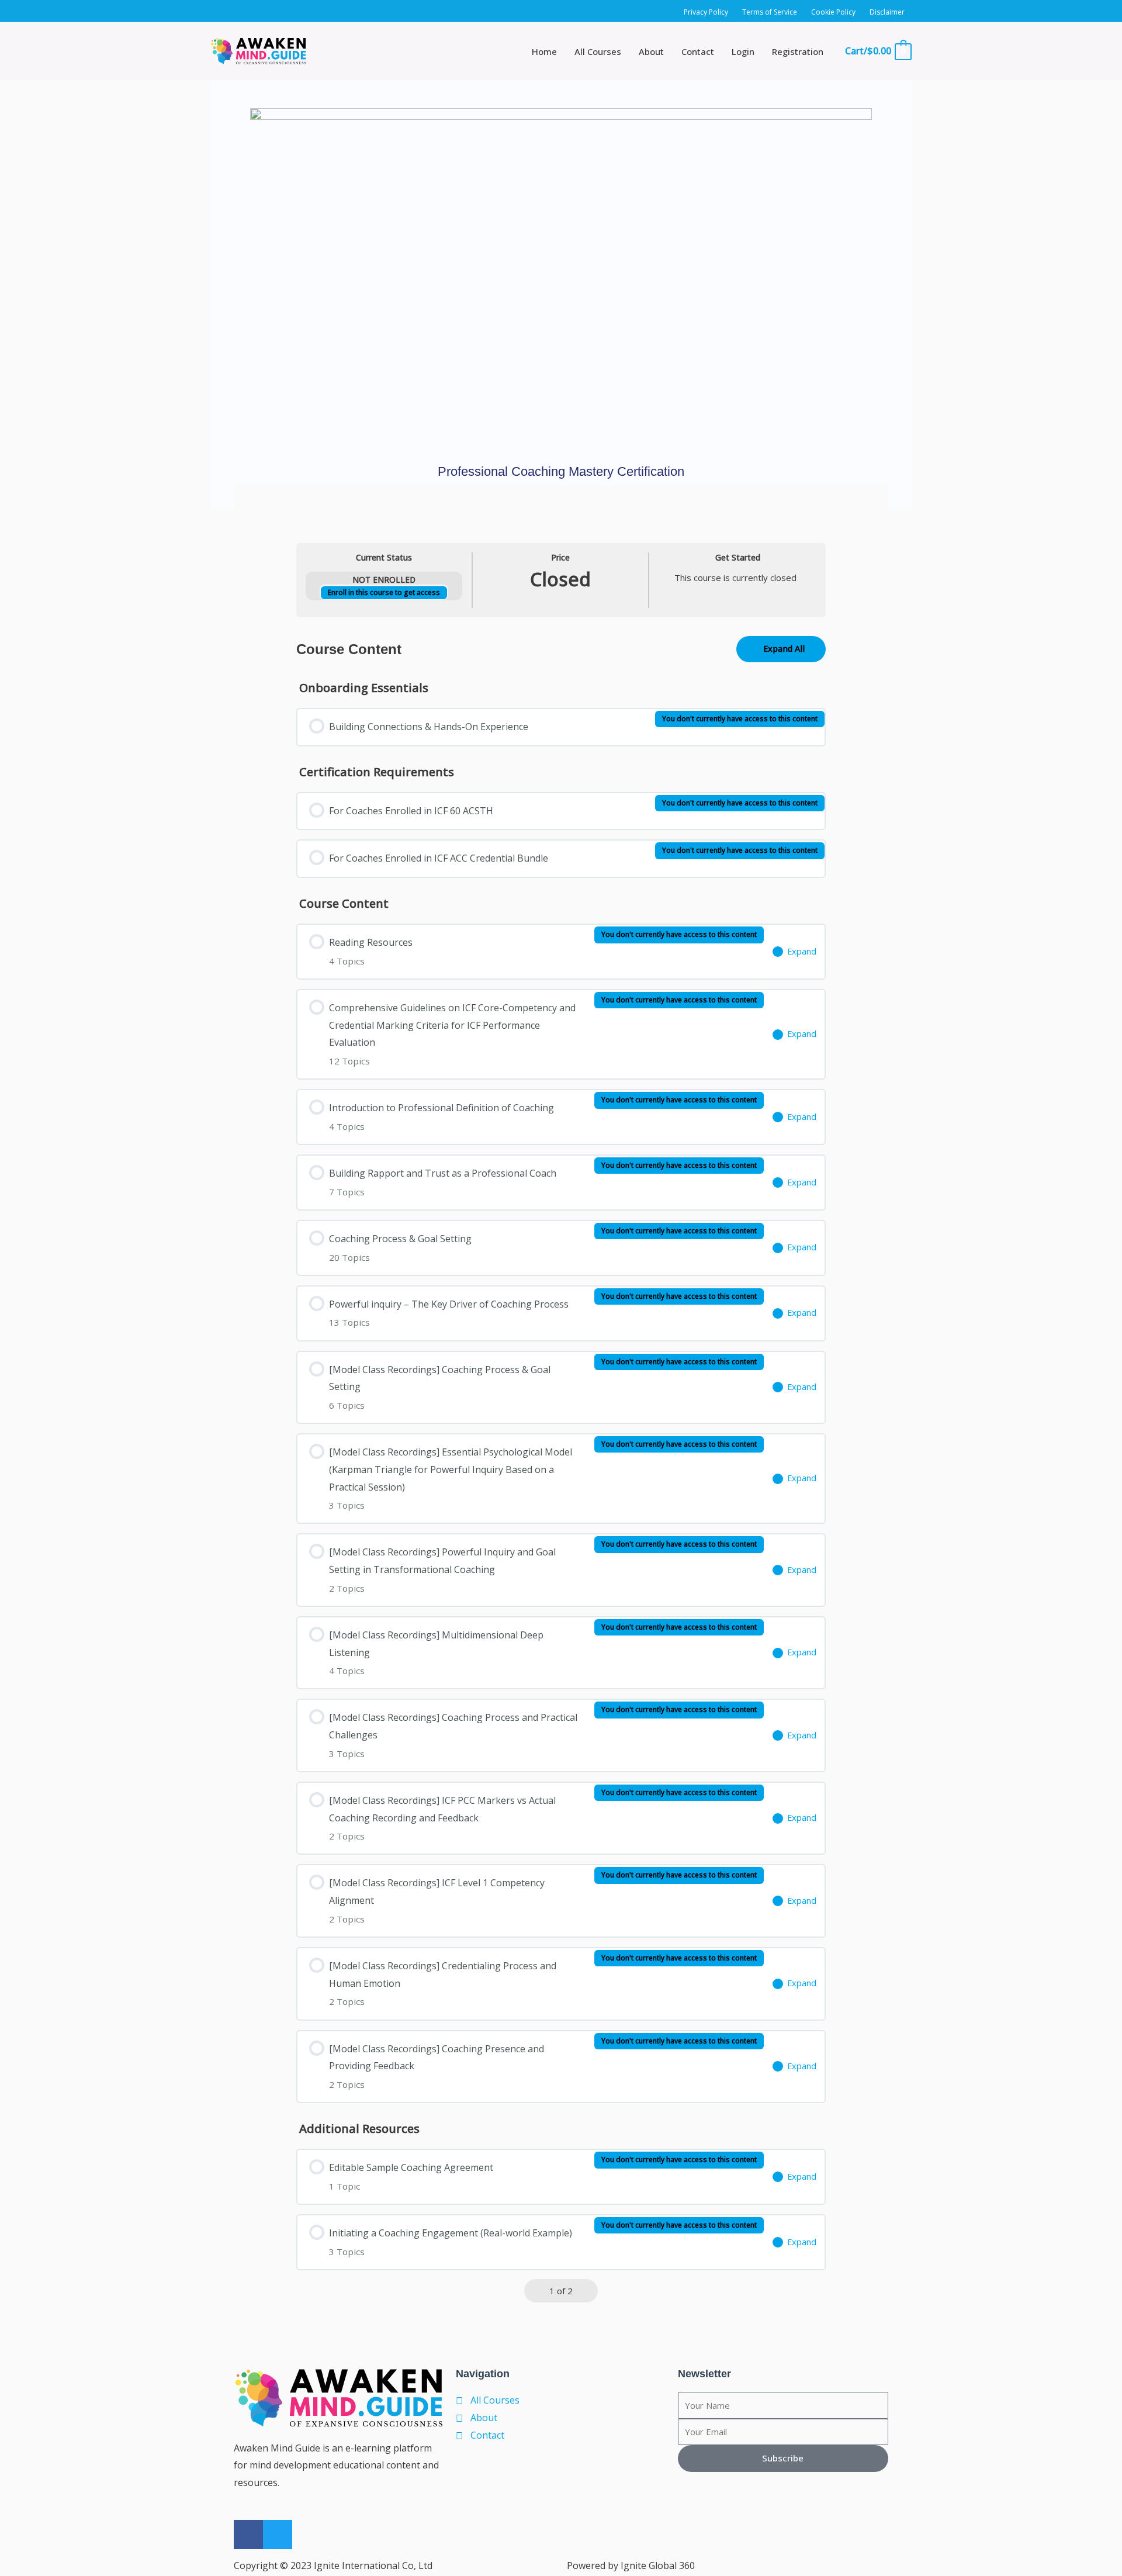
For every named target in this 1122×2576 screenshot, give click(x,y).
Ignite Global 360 (658, 2565)
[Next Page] (587, 2291)
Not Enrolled (384, 580)
